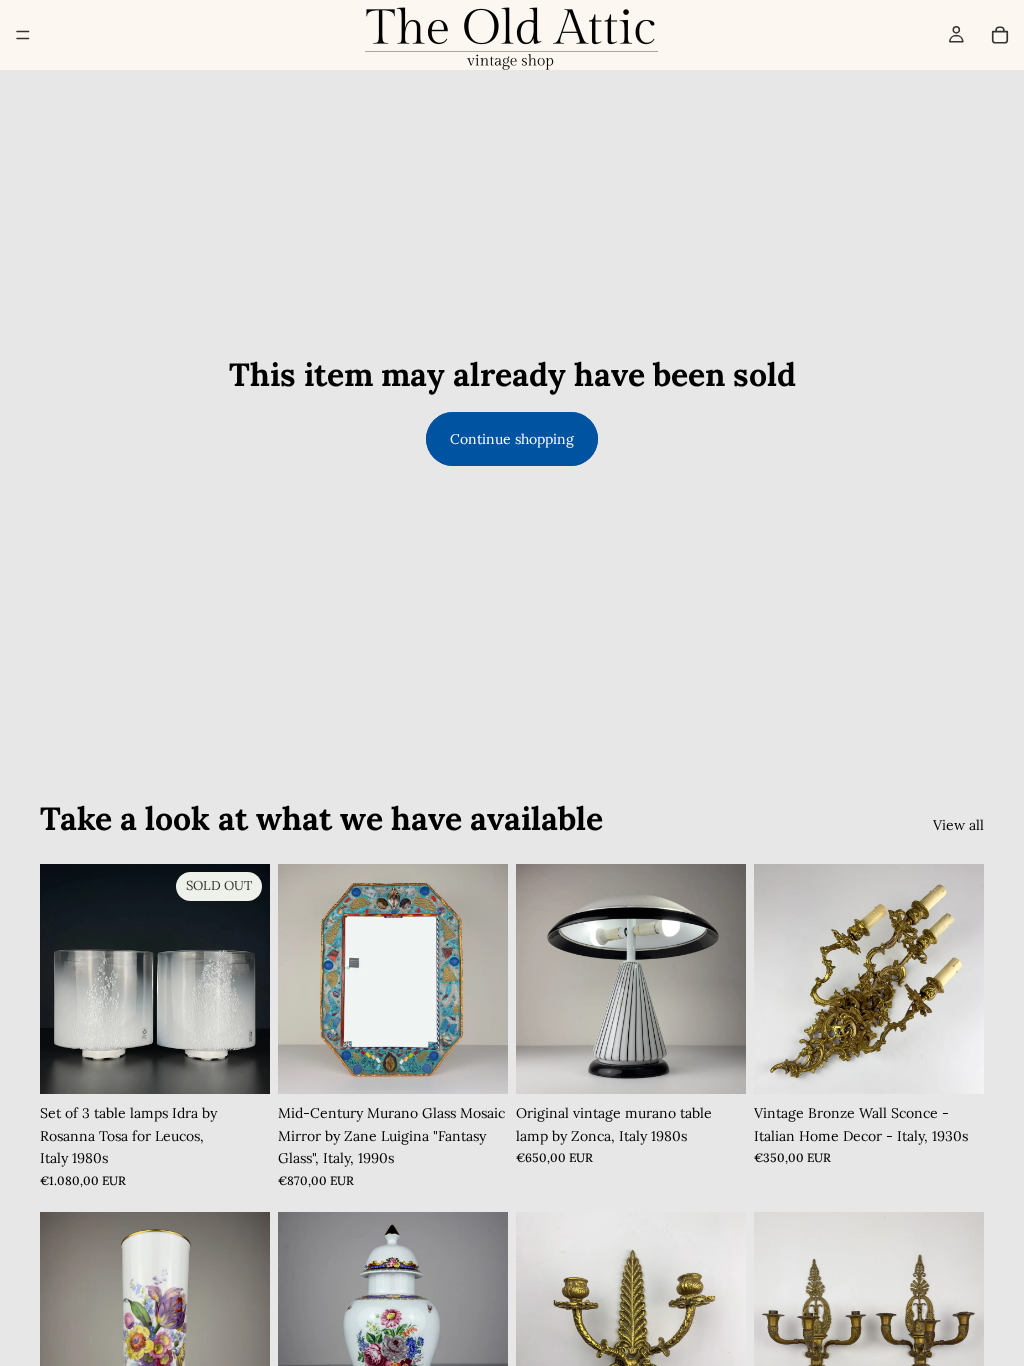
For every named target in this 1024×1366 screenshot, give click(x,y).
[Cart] (1000, 35)
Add (494, 1063)
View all (958, 825)
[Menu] (23, 35)
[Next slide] (486, 979)
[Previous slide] (300, 979)
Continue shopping (512, 439)
